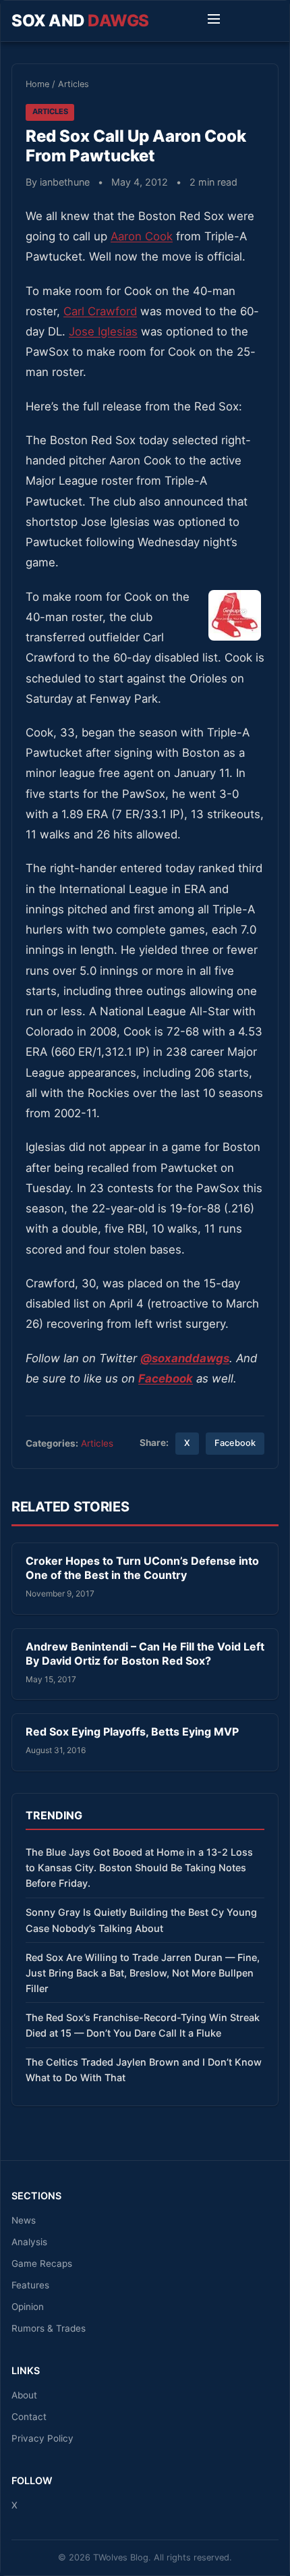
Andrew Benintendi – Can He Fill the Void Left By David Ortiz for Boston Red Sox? (145, 1654)
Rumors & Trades (49, 2328)
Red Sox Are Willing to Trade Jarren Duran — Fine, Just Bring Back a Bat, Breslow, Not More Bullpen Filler (143, 1973)
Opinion (28, 2307)
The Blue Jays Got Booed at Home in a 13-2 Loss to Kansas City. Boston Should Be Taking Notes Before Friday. (139, 1868)
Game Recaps (42, 2263)
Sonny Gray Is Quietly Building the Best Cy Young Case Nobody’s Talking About (141, 1920)
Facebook (235, 1443)
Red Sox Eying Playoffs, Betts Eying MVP (132, 1732)
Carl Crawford (100, 311)
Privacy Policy (42, 2438)
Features (30, 2285)
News (24, 2220)
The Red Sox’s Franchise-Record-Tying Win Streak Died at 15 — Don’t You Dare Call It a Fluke (143, 2025)
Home (37, 84)
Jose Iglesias (103, 331)
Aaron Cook (142, 236)
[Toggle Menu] (214, 21)
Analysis (29, 2242)
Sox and (80, 21)
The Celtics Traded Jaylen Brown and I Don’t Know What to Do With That (144, 2070)
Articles (74, 84)
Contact (29, 2417)
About (24, 2395)
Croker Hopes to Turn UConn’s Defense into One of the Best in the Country (142, 1568)
